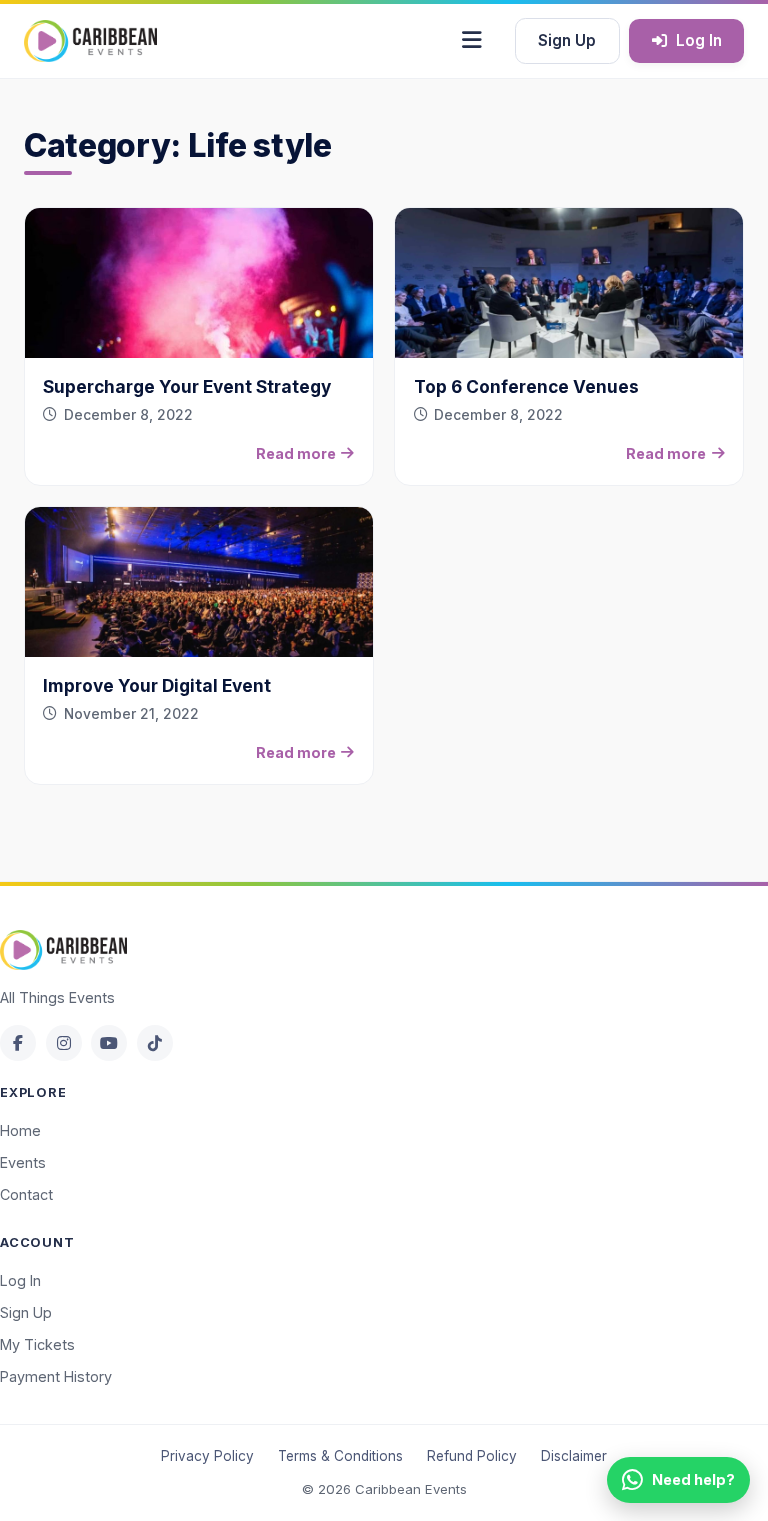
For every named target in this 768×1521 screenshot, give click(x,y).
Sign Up (567, 40)
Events (23, 1162)
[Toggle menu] (472, 41)
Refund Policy (472, 1456)
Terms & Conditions (340, 1456)
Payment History (56, 1376)
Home (20, 1130)
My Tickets (37, 1344)
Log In (699, 40)
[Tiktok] (155, 1043)
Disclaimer (574, 1456)
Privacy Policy (207, 1456)
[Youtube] (109, 1043)
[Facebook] (18, 1043)
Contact (26, 1194)
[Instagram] (64, 1043)
